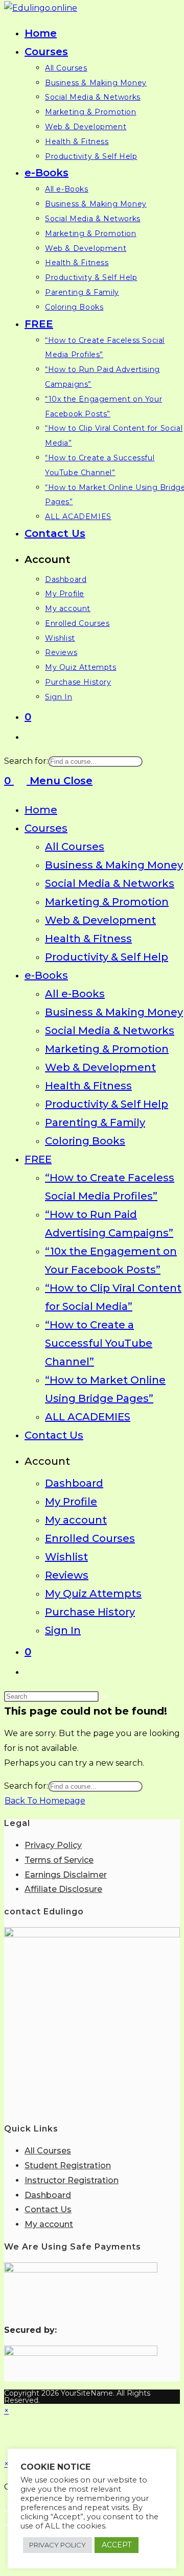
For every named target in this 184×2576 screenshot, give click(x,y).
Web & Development (100, 920)
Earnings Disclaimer (66, 1875)
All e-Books (75, 994)
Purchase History (90, 1612)
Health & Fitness (88, 939)
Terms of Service (59, 1860)
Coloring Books (85, 1141)
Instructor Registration (72, 2180)
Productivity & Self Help (107, 957)
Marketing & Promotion (107, 902)
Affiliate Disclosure (63, 1889)
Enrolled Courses (90, 1538)
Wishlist (66, 1557)
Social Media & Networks (110, 883)
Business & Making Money (114, 865)
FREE (38, 1159)
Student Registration (68, 2165)
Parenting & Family (95, 1122)
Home (41, 810)
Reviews (67, 1575)
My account (76, 1520)
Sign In (63, 1630)
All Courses (75, 847)
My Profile (71, 1502)
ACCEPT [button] (117, 2545)
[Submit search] (104, 1697)
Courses (46, 828)
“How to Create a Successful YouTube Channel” (99, 1343)
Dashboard (74, 1483)
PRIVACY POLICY (57, 2545)
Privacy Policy (53, 1845)
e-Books (46, 975)
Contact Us (54, 1435)
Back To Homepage (45, 1801)
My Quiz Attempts (93, 1594)
